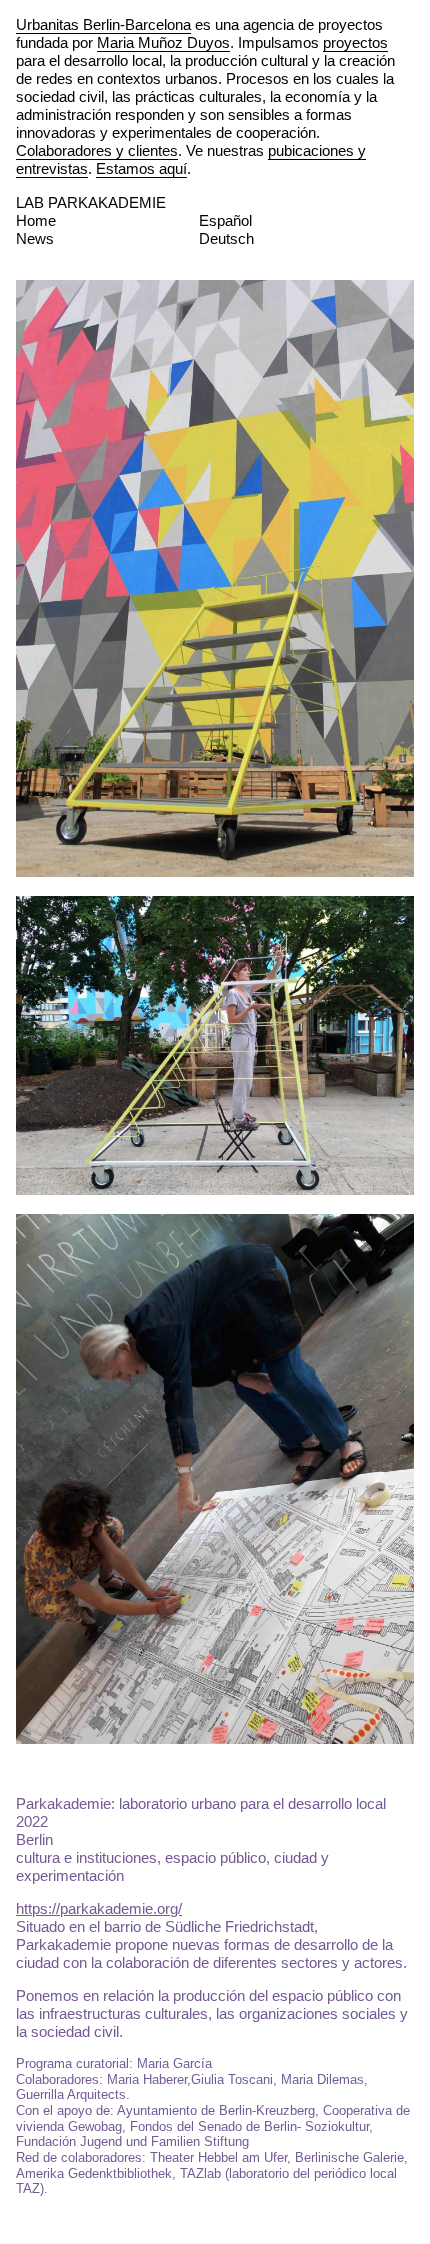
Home (36, 220)
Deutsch (226, 238)
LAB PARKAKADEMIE (91, 202)
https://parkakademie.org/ (99, 1908)
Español (225, 220)
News (35, 238)
